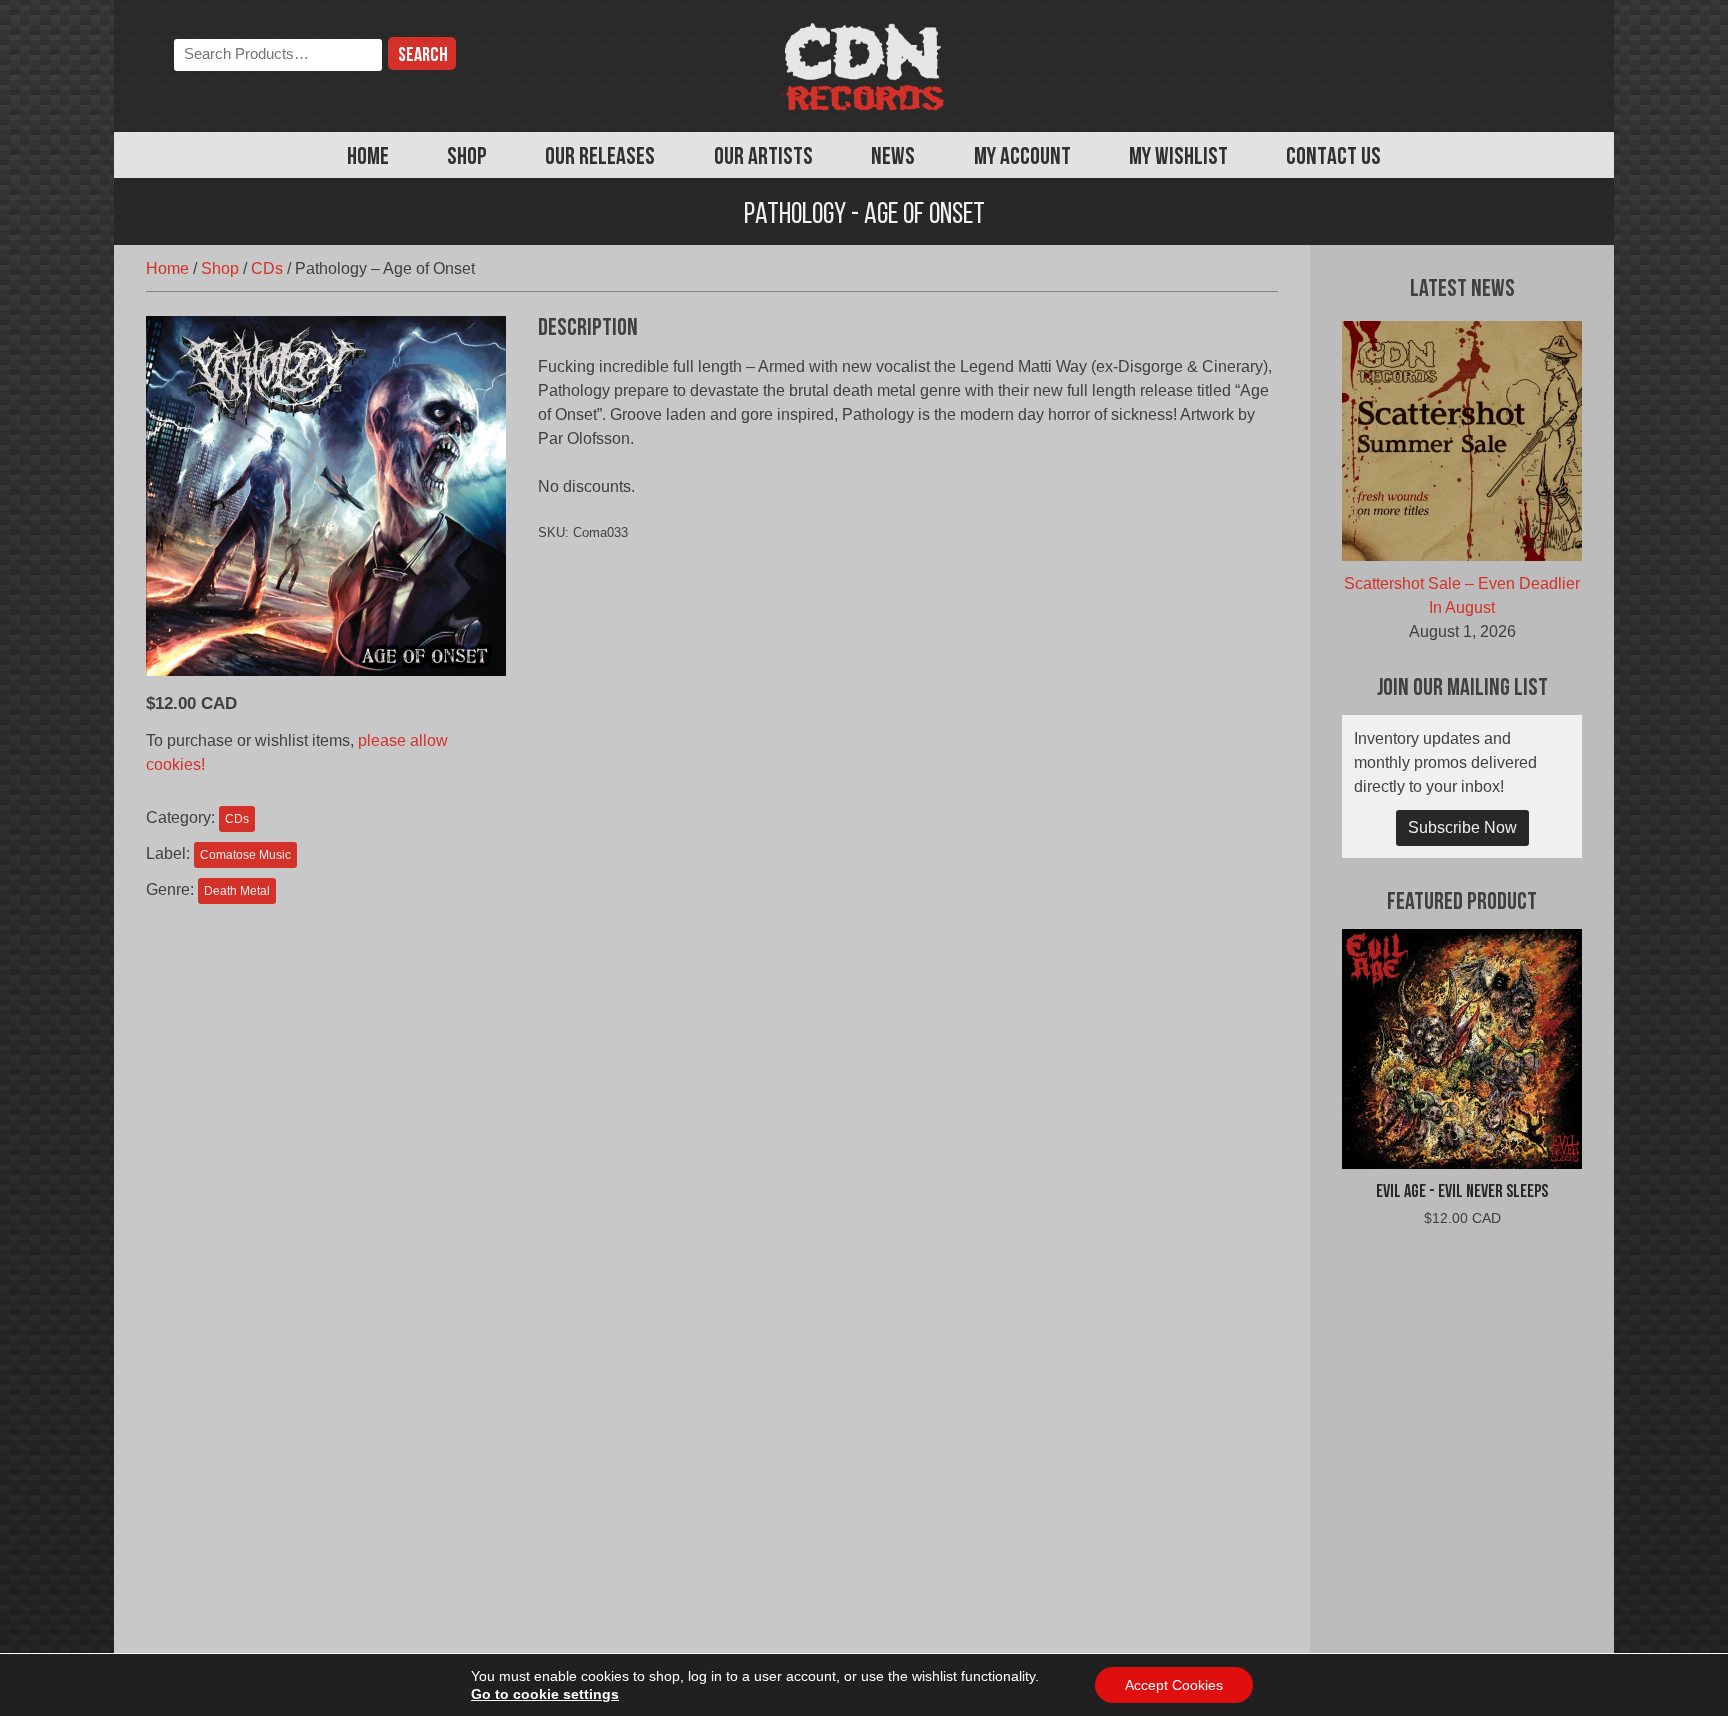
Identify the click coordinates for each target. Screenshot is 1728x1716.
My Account (1022, 158)
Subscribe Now (1462, 827)
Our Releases (600, 158)
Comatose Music (245, 855)
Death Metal (237, 891)
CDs (267, 268)
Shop (467, 158)
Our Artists (763, 158)
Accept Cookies (1174, 1685)
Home (368, 158)
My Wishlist (1178, 158)
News (893, 158)
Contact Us (1333, 158)
